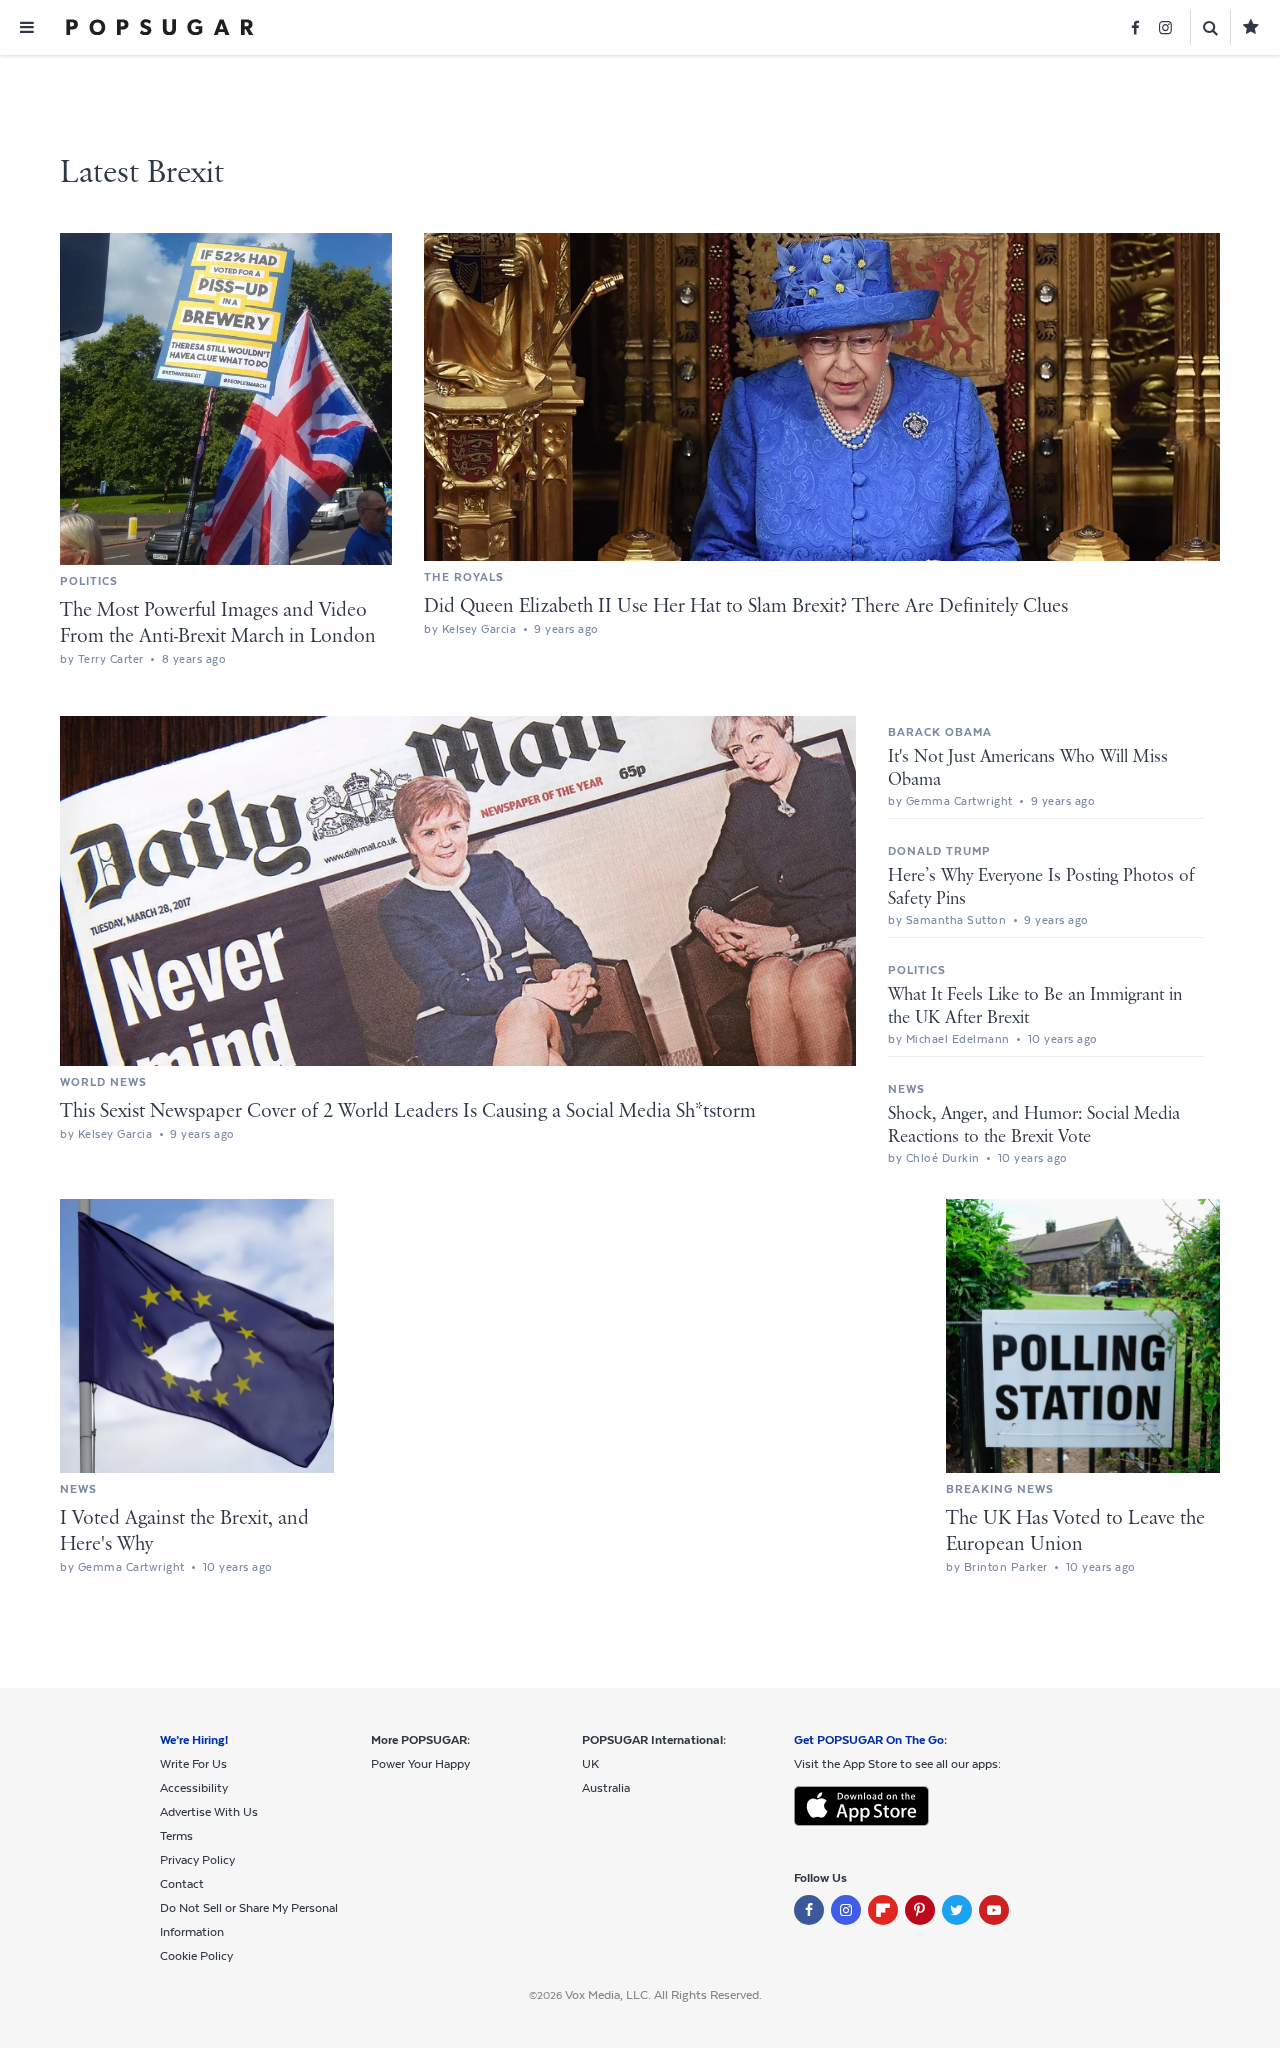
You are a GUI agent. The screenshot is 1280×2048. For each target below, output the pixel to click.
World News (103, 1082)
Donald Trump (939, 851)
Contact (182, 1884)
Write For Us (193, 1764)
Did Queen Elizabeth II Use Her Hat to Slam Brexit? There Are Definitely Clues (746, 606)
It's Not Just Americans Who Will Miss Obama (1028, 768)
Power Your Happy (420, 1764)
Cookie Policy (196, 1956)
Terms (176, 1836)
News (906, 1089)
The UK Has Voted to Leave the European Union (1075, 1531)
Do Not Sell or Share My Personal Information (249, 1920)
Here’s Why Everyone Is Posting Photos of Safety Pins (1041, 887)
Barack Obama (940, 732)
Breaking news (1000, 1489)
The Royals (464, 577)
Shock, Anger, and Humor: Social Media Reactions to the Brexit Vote (1034, 1125)
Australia (606, 1788)
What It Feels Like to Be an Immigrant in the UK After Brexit (1035, 1006)
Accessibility (194, 1788)
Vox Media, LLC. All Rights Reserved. (663, 1995)
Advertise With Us (209, 1812)
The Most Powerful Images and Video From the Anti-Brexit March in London (218, 623)
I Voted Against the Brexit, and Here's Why (184, 1531)
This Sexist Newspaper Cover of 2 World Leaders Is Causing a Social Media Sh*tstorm (408, 1111)
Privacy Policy (197, 1860)
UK (590, 1764)
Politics (89, 581)
